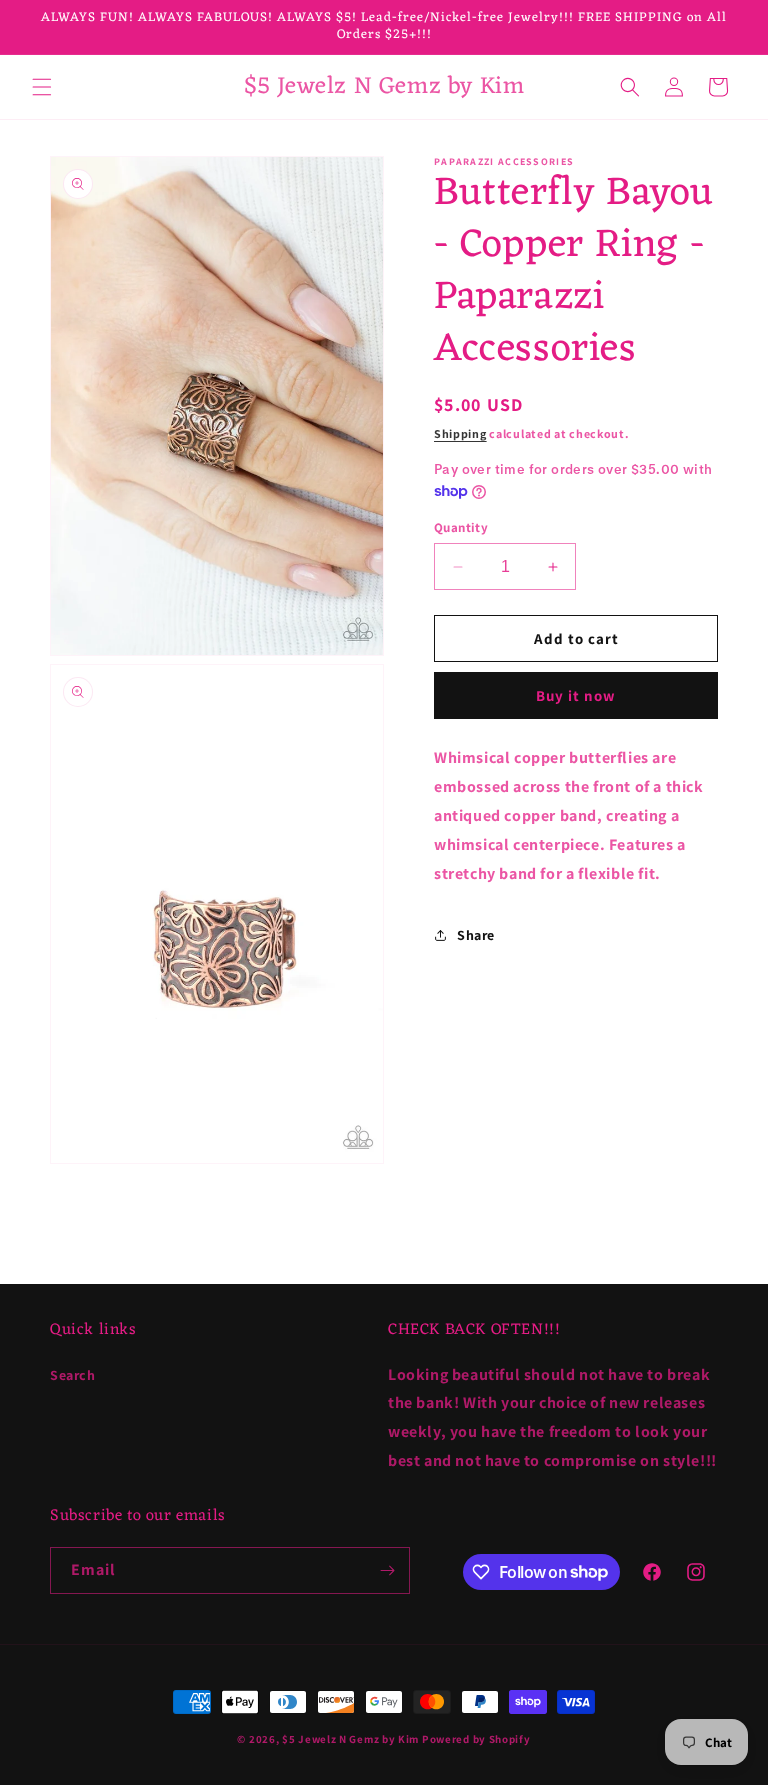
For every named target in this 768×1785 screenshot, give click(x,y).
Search (73, 1375)
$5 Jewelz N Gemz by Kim (350, 1739)
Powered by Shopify (476, 1739)
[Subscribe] (387, 1570)
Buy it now (576, 695)
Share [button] (476, 935)
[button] (42, 87)
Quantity (461, 527)
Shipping (460, 433)
